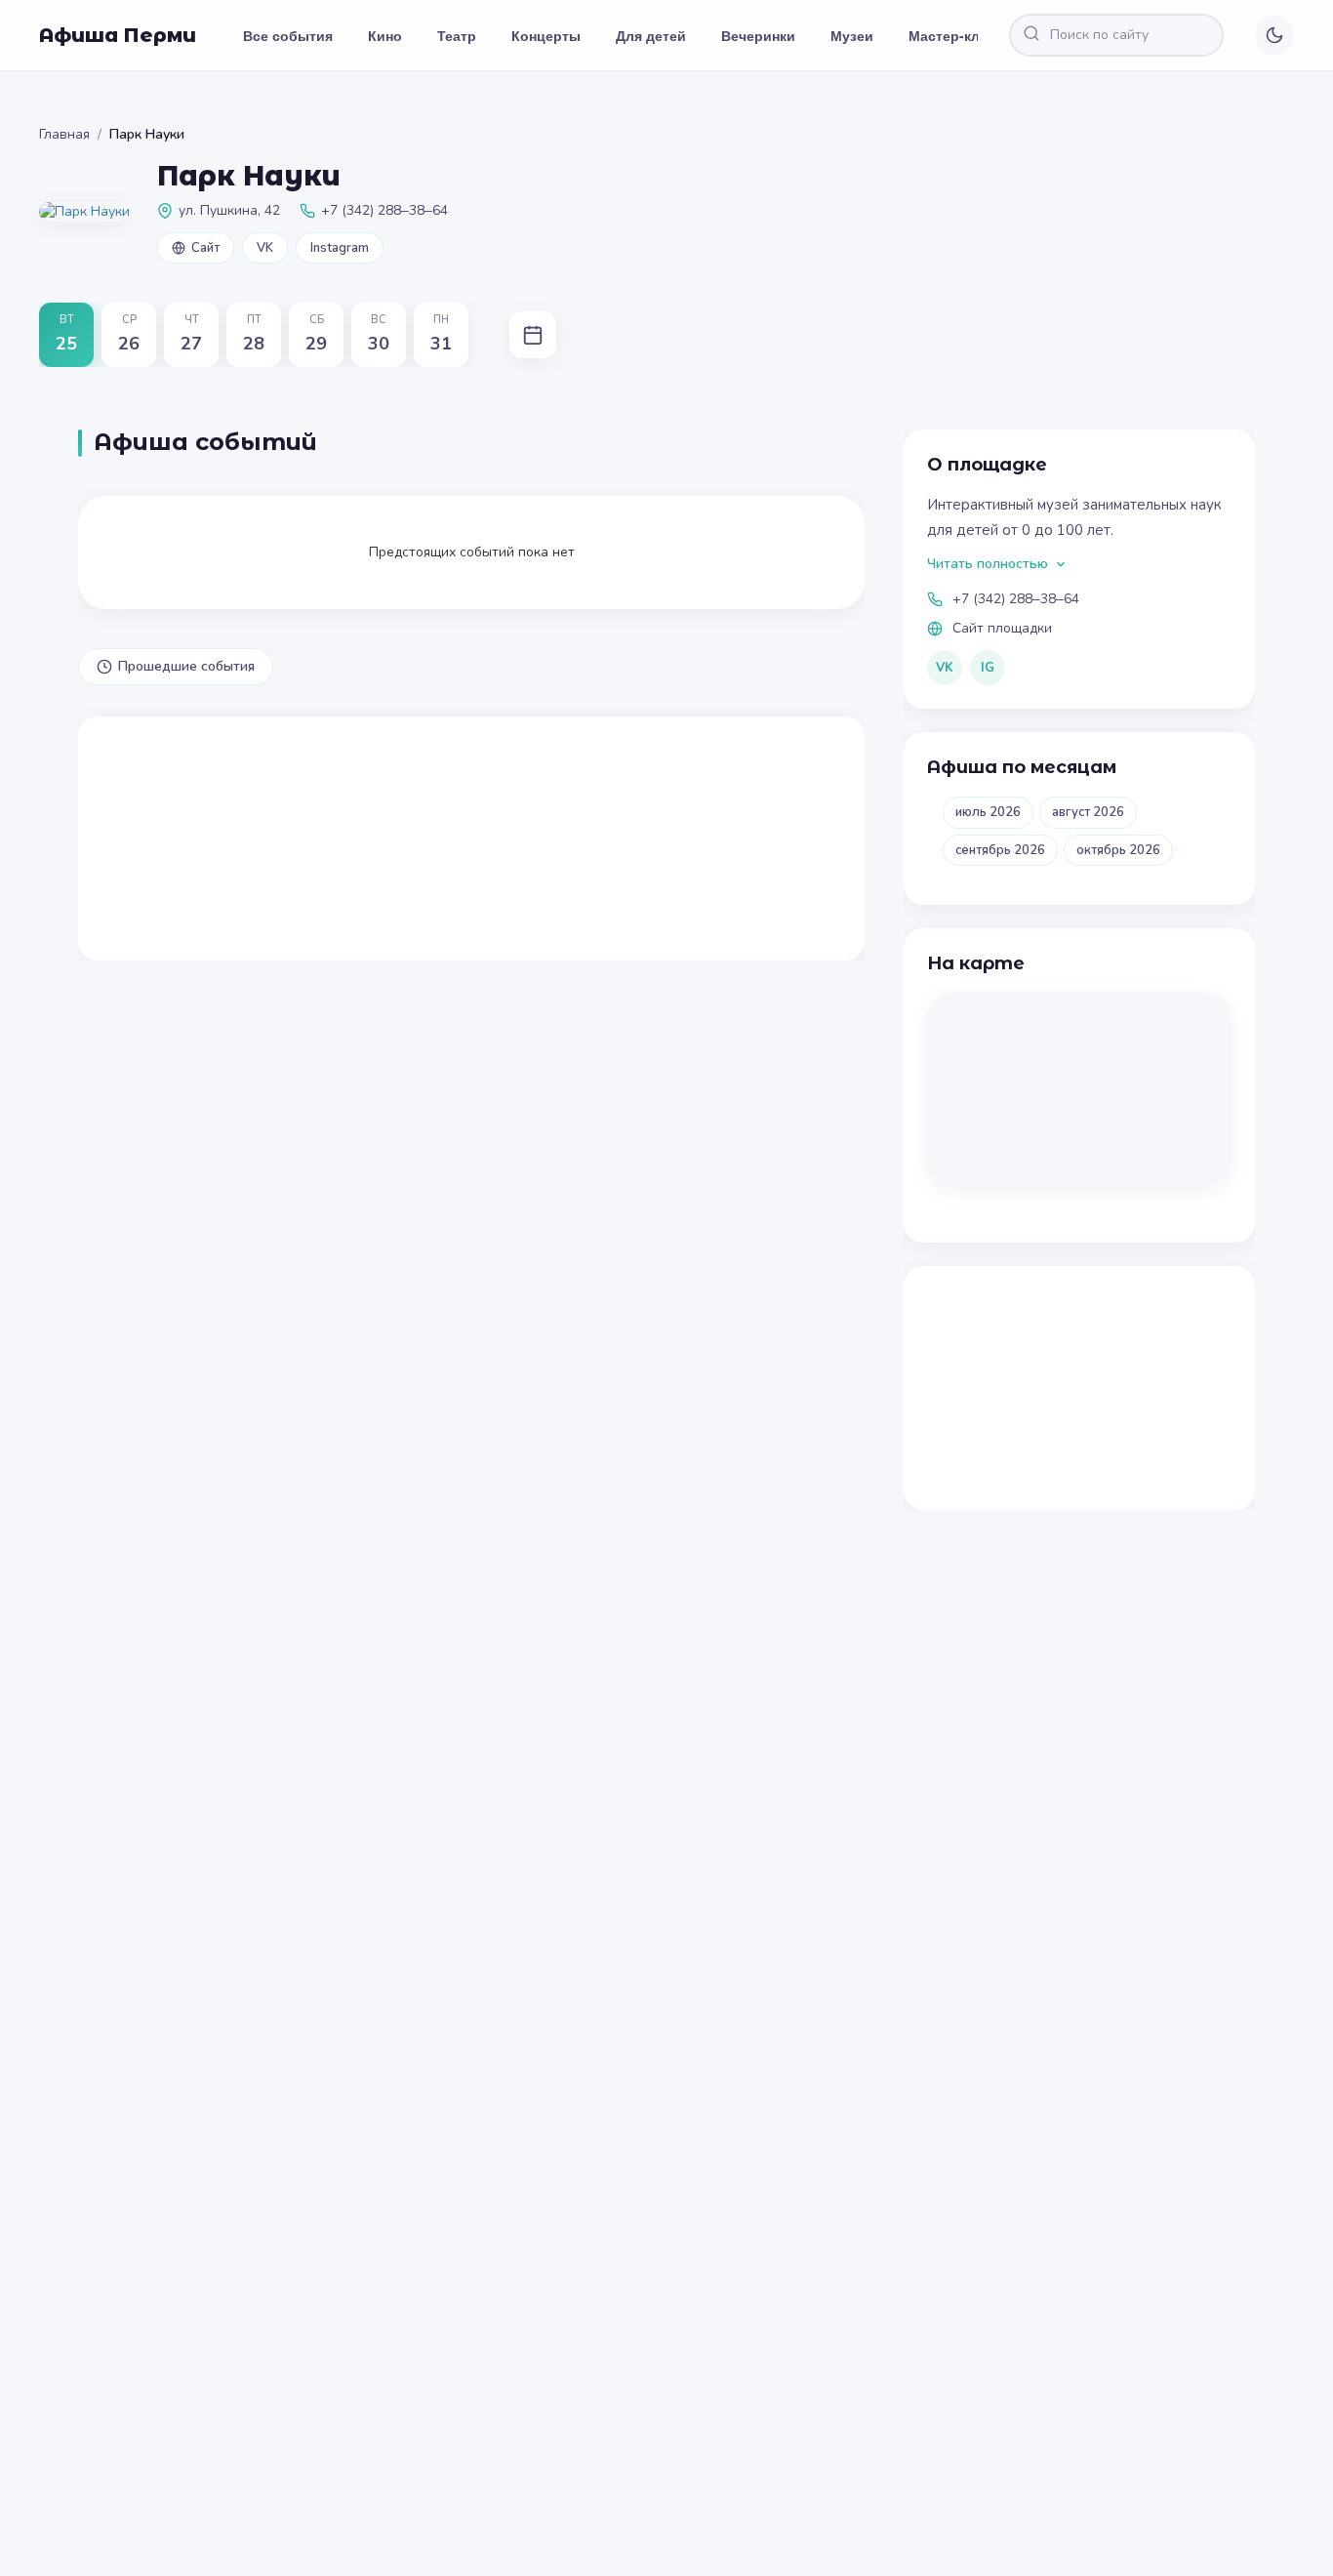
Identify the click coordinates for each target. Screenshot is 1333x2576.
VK (265, 248)
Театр (457, 35)
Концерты (546, 35)
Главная (64, 134)
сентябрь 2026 (1000, 850)
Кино (385, 35)
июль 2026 (988, 812)
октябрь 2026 (1118, 850)
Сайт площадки (1002, 628)
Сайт (205, 248)
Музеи (852, 35)
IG (988, 668)
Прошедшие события (186, 666)
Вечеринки (758, 35)
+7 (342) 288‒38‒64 (1016, 599)
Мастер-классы (962, 35)
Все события (288, 35)
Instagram (340, 248)
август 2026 (1088, 812)
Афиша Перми (118, 35)
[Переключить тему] (1274, 35)
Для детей (651, 35)
